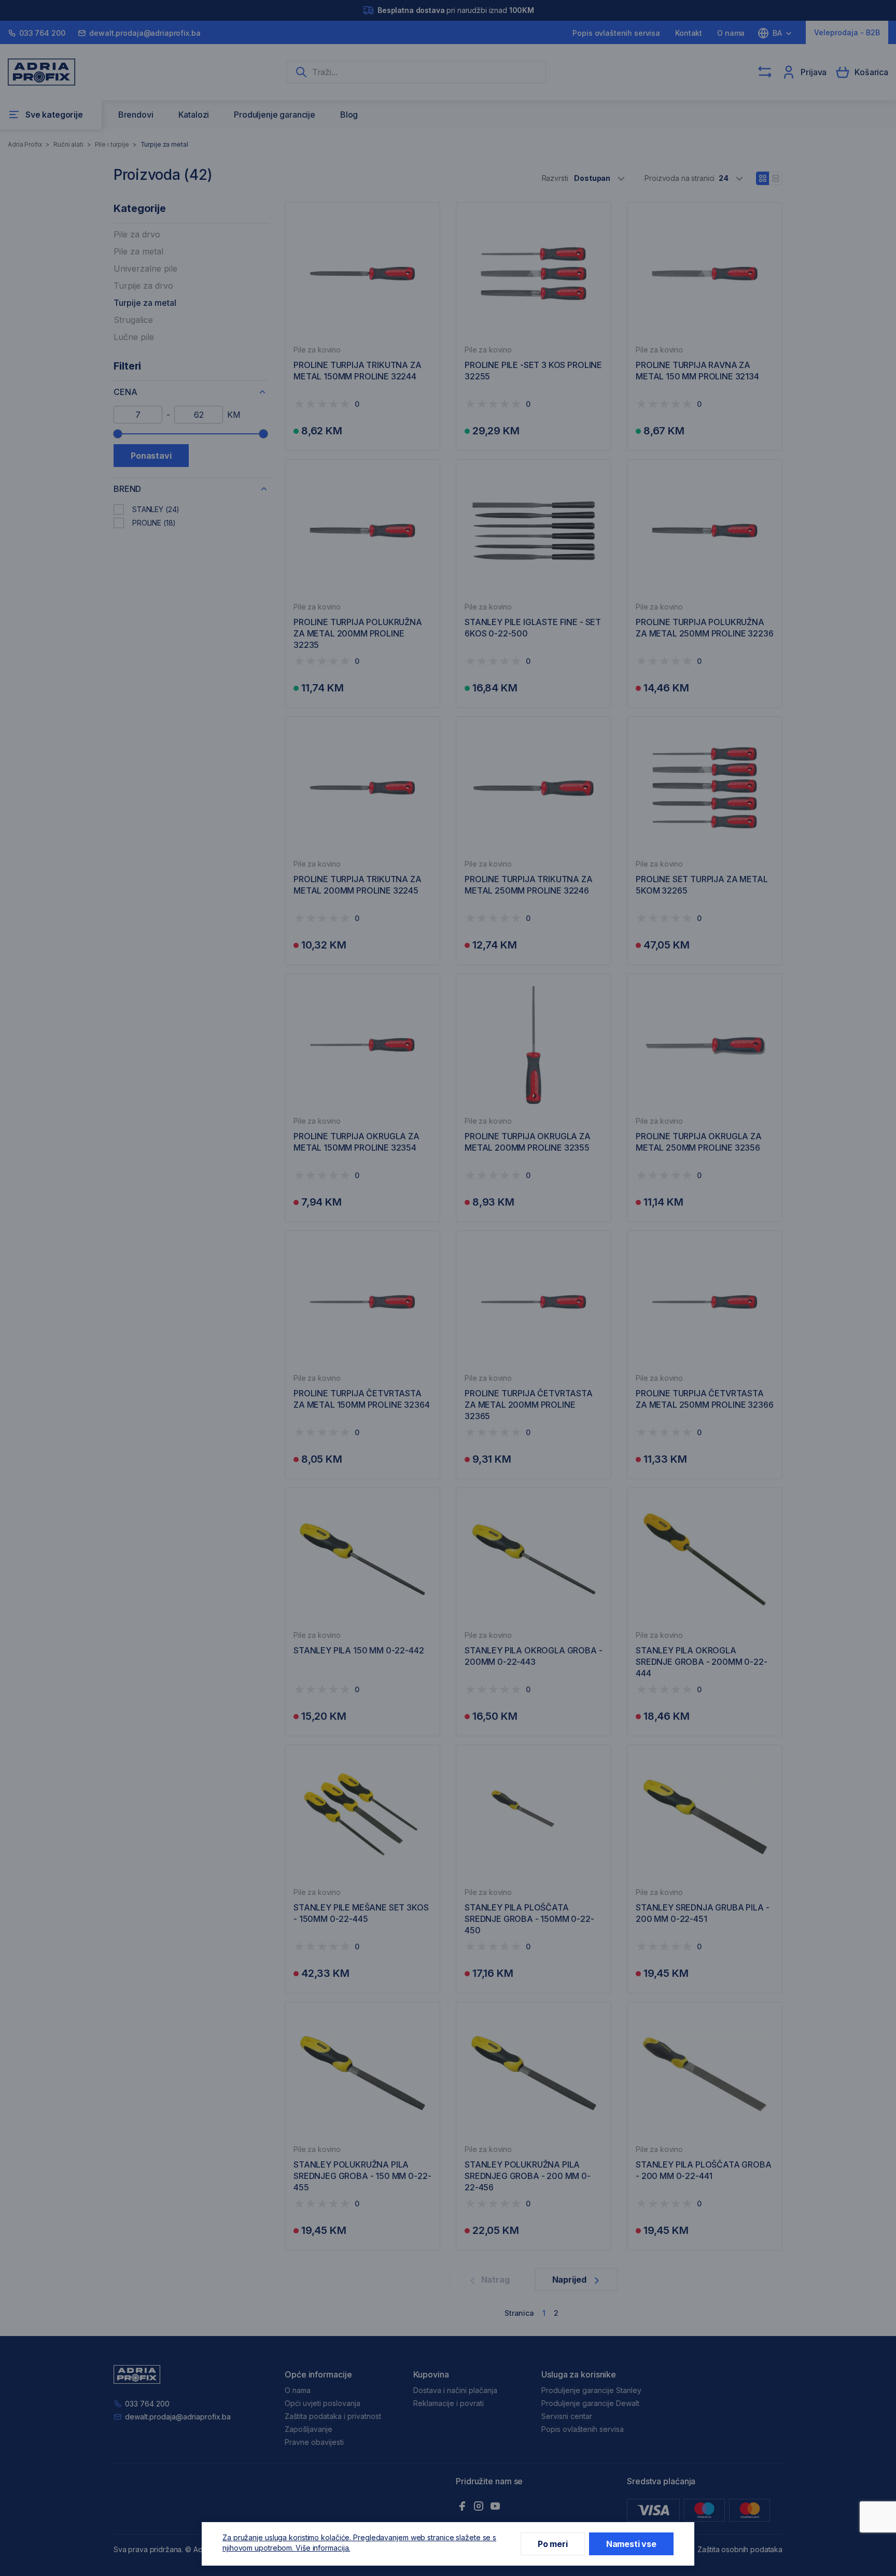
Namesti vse (631, 2544)
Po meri (553, 2544)
